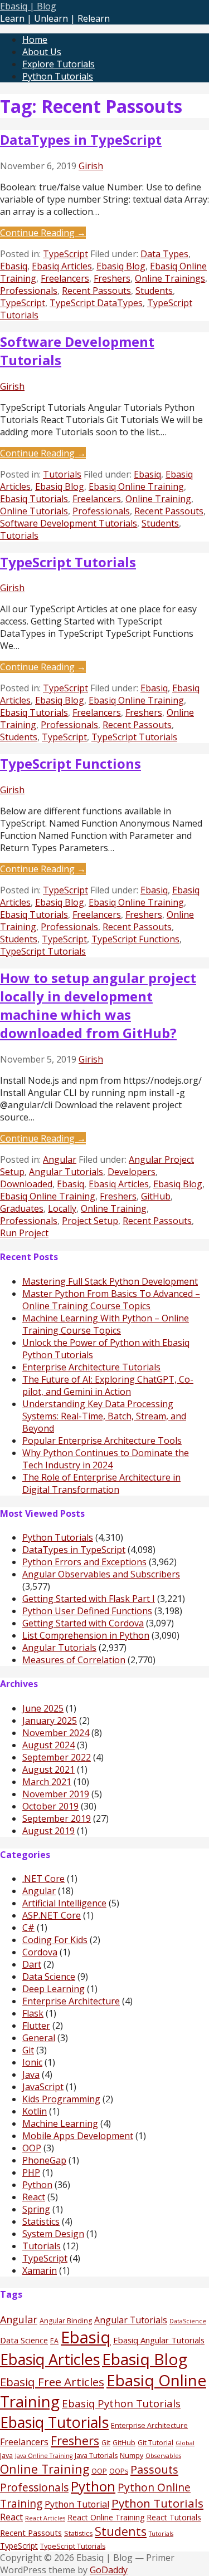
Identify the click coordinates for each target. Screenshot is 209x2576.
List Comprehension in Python (86, 1635)
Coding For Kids (55, 1940)
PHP (31, 2172)
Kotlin (35, 2111)
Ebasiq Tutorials (34, 499)
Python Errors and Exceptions (84, 1562)
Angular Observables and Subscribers (101, 1574)
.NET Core (43, 1879)
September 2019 (57, 1818)
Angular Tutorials (66, 1172)
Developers (132, 1172)
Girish (91, 166)
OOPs (119, 2471)
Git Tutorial (155, 2443)
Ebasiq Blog (121, 266)
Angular (60, 1159)
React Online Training (106, 2517)
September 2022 (57, 1757)
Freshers (112, 278)
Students (154, 291)
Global (185, 2443)
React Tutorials (174, 2517)
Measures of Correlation (74, 1660)
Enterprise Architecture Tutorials (91, 1367)
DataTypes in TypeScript (81, 139)
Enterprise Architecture (71, 2001)
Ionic (32, 2062)
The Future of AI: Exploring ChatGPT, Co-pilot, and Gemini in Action (108, 1385)
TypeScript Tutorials (68, 562)
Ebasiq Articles (62, 266)
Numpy (132, 2455)
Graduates (22, 1208)
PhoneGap (44, 2160)
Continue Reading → (43, 233)
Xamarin (40, 2270)
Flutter (36, 2026)
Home (35, 40)
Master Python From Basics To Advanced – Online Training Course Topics (111, 1300)
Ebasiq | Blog (28, 6)
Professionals (29, 291)
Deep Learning (54, 1989)
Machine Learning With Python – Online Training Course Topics (106, 1324)
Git (28, 2050)
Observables (163, 2456)
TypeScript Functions (71, 763)
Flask (33, 2013)
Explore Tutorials (59, 64)
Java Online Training (44, 2456)
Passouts (154, 2469)
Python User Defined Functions (87, 1611)
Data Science (49, 1977)
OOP (32, 2148)
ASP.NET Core (52, 1915)
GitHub (156, 1196)
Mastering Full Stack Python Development (110, 1281)
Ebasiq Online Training (136, 486)
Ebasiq (14, 266)
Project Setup (90, 1221)
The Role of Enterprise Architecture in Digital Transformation (101, 1483)
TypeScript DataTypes (96, 303)
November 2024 (56, 1733)
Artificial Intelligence (64, 1903)
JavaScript (43, 2087)
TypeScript (65, 254)
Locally (62, 1208)
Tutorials (62, 474)
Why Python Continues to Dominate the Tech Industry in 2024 (106, 1459)
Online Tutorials (34, 511)
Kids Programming (61, 2099)
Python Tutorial (77, 2504)
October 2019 (50, 1806)
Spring (36, 2209)
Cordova (40, 1952)
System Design (53, 2234)
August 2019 (48, 1831)
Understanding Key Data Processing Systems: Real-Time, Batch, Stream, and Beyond (104, 1416)
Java (31, 2074)
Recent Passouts (96, 291)
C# (28, 1928)
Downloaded (26, 1184)
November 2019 (56, 1794)
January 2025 (50, 1720)
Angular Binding (66, 2321)
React (34, 2197)
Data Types (164, 254)
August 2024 (48, 1745)
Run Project (24, 1233)
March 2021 (47, 1782)
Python (37, 2185)
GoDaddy (109, 2570)
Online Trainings (170, 278)
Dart (32, 1964)
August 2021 (48, 1769)
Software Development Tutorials (69, 523)
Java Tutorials (96, 2455)
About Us (42, 52)
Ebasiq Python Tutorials (121, 2403)
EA (54, 2341)
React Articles (45, 2518)
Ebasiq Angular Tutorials (159, 2340)
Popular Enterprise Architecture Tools (102, 1441)
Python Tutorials (58, 76)
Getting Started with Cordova (83, 1623)
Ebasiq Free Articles (52, 2382)
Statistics (41, 2221)
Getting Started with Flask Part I (89, 1599)
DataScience (188, 2321)
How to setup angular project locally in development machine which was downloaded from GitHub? (98, 1005)
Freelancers (65, 278)
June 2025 (43, 1708)
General (39, 2038)
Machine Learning (60, 2123)
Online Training (158, 499)
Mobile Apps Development (78, 2136)
